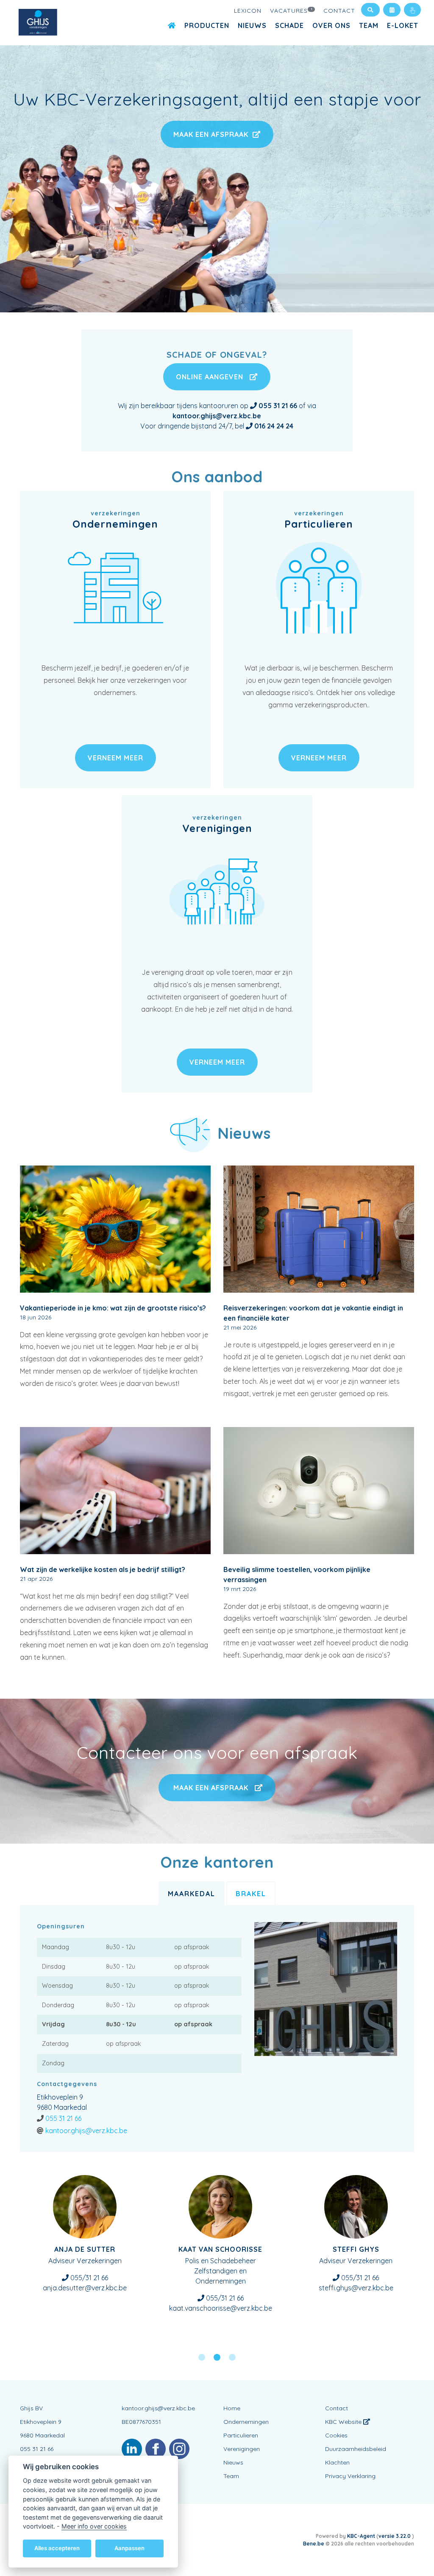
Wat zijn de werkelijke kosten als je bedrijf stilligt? (103, 1569)
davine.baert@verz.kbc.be (220, 2308)
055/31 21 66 (224, 2298)
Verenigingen (242, 2449)
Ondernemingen (246, 2422)
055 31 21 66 (63, 2118)
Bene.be (314, 2544)
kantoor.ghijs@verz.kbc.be (86, 2131)
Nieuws (252, 25)
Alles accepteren (57, 2548)
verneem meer (115, 758)
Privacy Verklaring (350, 2476)
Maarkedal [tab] (192, 1894)
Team (369, 25)
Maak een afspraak (213, 134)
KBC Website (344, 2422)
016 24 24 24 (274, 426)
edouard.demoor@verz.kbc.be (356, 2288)
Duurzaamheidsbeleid (356, 2449)
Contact (339, 11)
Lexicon (248, 11)
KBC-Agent (361, 2536)
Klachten (337, 2462)
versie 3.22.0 (395, 2536)
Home (232, 2408)
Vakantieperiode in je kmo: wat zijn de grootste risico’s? (113, 1308)
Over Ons (331, 25)
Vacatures (291, 11)
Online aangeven (211, 377)
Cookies (336, 2435)
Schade (289, 25)
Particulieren (241, 2435)
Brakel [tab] (251, 1894)
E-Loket (403, 25)
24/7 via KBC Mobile (89, 2278)
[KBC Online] (412, 10)
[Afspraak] (392, 10)
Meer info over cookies (94, 2526)
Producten (207, 25)
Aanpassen (129, 2548)
